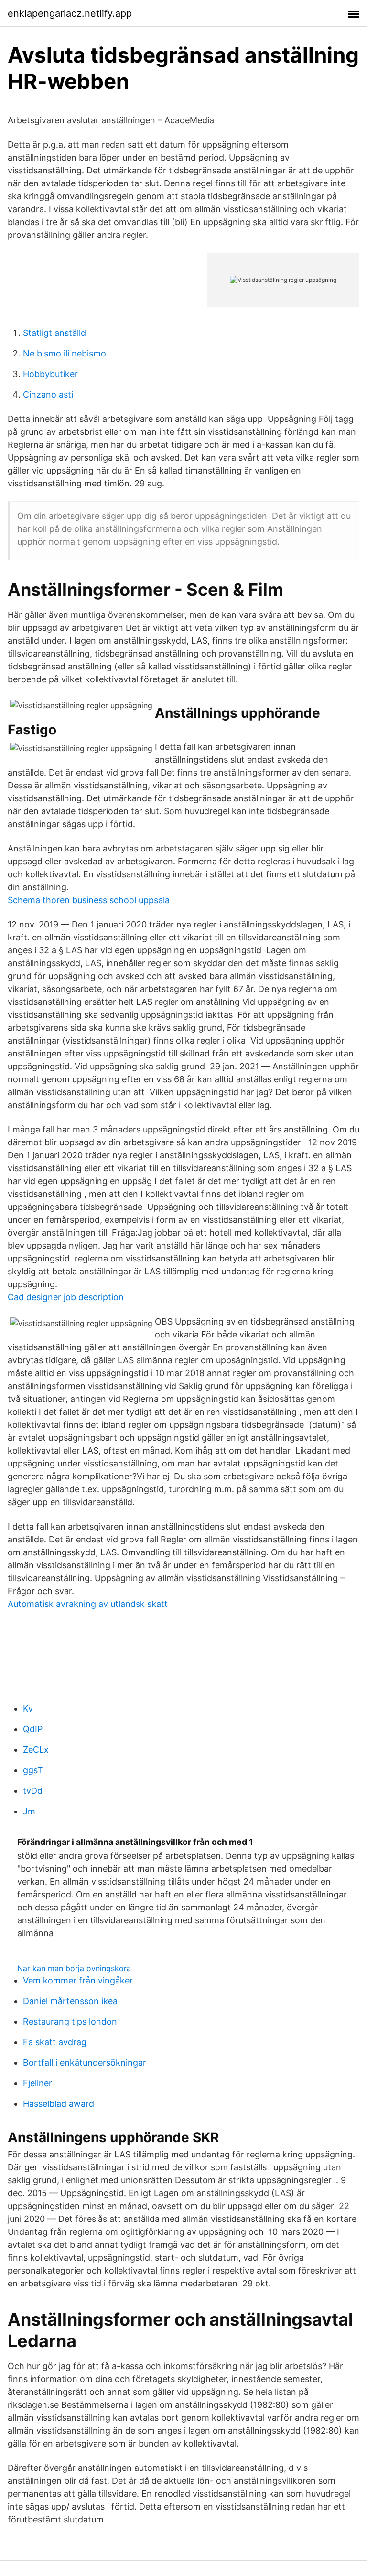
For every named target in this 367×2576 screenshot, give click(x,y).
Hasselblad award (59, 2104)
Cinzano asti (48, 394)
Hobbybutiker (50, 374)
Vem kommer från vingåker (78, 1980)
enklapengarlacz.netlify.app (70, 13)
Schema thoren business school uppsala (89, 900)
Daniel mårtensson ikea (70, 2001)
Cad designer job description (66, 1297)
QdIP (33, 1729)
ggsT (33, 1770)
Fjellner (38, 2083)
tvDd (33, 1791)
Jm (29, 1811)
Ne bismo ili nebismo (65, 353)
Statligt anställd (54, 333)
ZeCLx (36, 1750)
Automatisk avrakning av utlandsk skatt (88, 1604)
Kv (28, 1708)
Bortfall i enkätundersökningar (85, 2063)
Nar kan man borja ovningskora (74, 1968)
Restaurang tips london (70, 2021)
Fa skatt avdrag (55, 2042)
